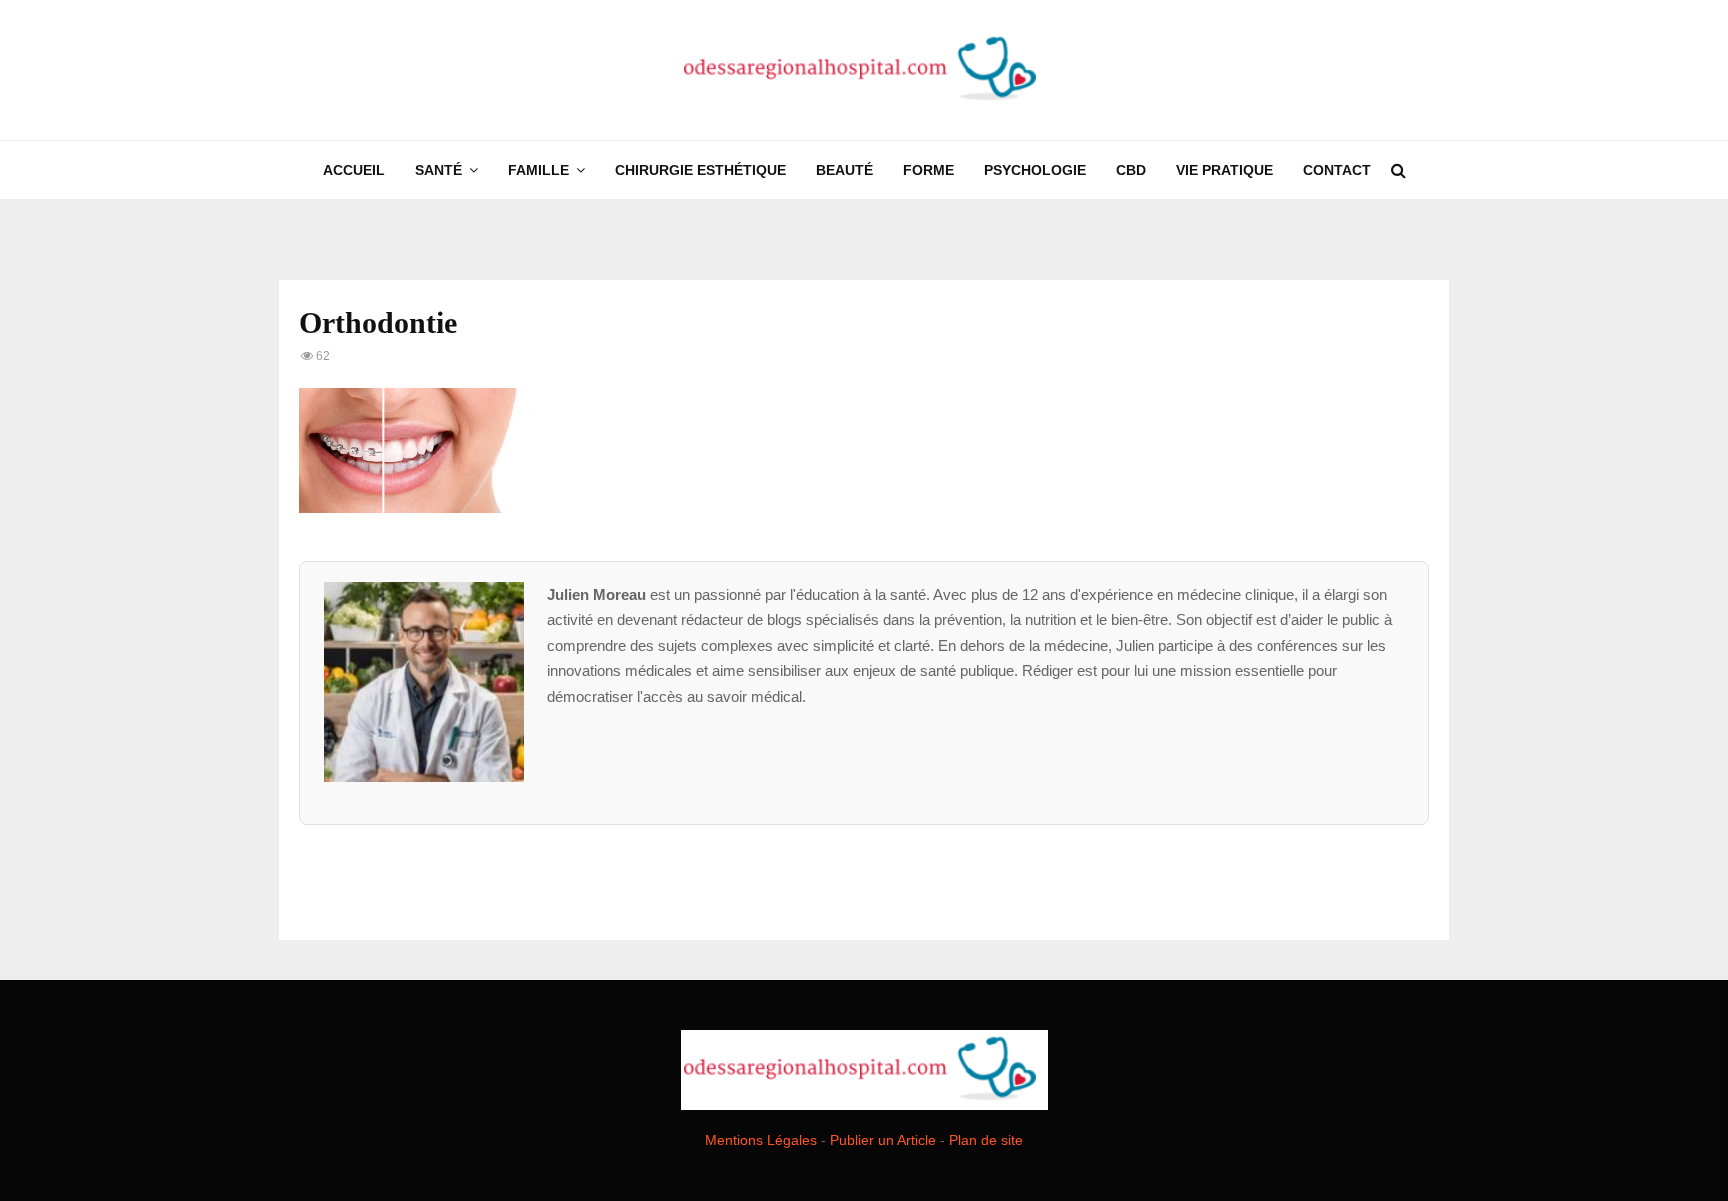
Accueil (354, 170)
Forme (928, 170)
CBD (1131, 170)
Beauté (844, 170)
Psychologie (1035, 170)
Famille (538, 170)
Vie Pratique (1224, 170)
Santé (438, 170)
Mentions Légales (761, 1140)
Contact (1337, 170)
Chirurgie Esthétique (700, 170)
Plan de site (986, 1140)
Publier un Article (883, 1140)
